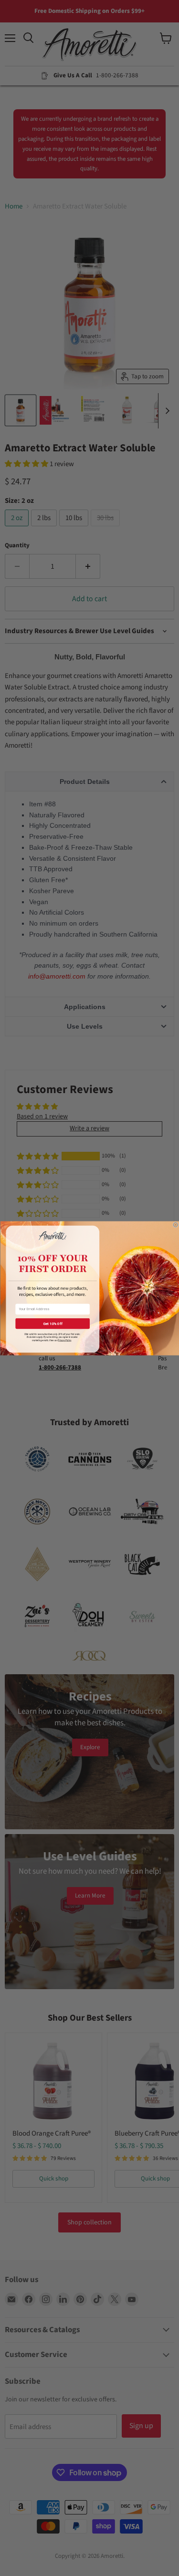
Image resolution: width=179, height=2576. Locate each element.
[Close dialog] (175, 1225)
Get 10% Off (52, 1323)
